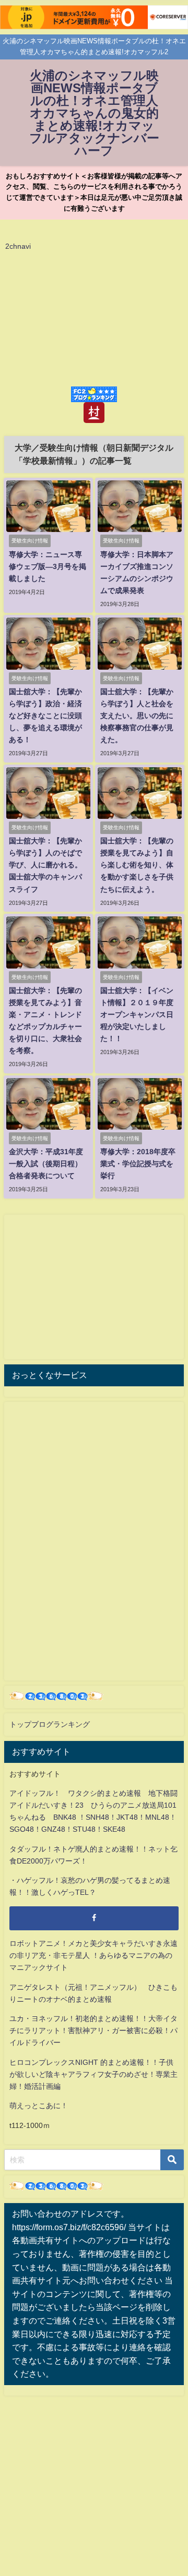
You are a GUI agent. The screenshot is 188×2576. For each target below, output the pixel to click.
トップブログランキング (50, 1724)
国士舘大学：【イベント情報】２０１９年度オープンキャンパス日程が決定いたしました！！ (137, 1014)
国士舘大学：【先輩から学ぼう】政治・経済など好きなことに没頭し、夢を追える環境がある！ (45, 716)
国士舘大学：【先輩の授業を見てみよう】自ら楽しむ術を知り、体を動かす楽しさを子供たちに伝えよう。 (137, 865)
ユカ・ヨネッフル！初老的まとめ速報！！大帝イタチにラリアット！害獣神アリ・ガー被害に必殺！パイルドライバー (93, 2030)
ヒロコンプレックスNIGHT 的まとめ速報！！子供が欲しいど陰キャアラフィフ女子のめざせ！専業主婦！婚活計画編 (93, 2074)
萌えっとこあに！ (39, 2106)
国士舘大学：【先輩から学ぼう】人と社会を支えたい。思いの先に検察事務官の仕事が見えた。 (137, 716)
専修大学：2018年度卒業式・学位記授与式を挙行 (138, 1164)
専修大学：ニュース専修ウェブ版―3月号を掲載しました (48, 566)
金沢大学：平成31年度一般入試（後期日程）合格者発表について (46, 1164)
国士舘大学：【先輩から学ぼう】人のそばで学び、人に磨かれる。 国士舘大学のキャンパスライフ (45, 865)
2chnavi (18, 246)
